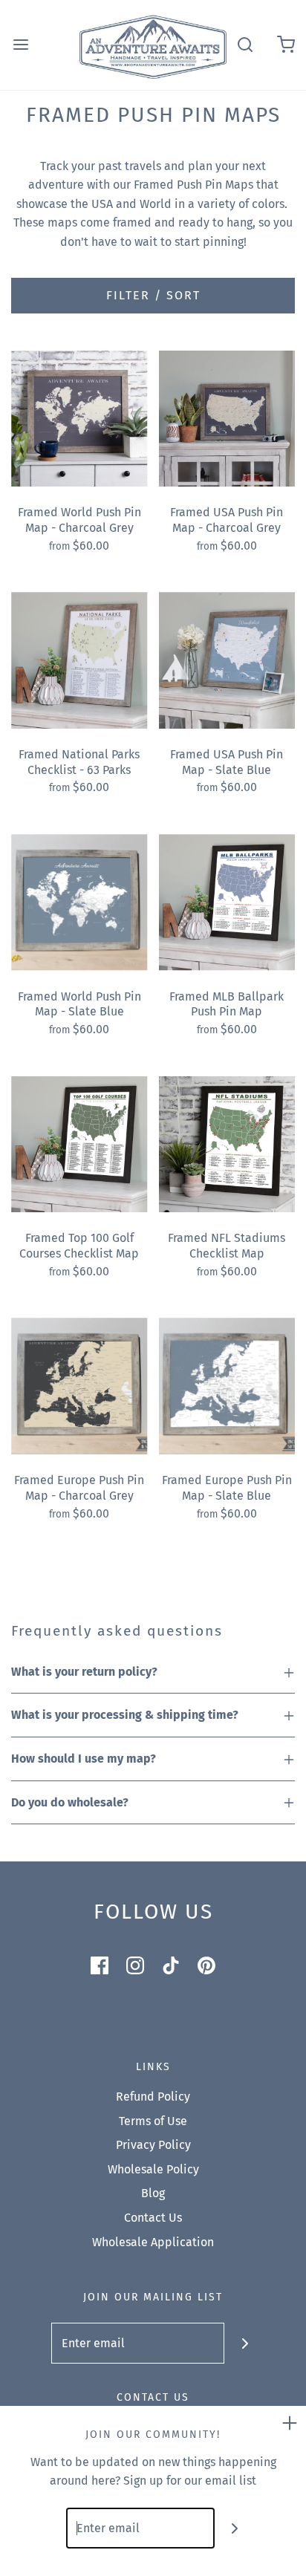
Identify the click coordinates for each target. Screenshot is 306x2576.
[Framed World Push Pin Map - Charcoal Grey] (79, 419)
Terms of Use (153, 2121)
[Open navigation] (20, 45)
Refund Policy (153, 2097)
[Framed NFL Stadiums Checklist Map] (227, 1145)
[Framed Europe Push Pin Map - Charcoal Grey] (79, 1386)
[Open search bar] (245, 45)
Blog (153, 2193)
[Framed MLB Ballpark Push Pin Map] (227, 902)
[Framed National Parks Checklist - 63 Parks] (79, 660)
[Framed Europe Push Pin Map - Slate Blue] (227, 1386)
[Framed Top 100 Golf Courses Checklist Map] (79, 1145)
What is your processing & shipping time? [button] (125, 1715)
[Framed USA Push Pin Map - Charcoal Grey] (227, 419)
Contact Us (153, 2218)
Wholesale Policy (153, 2169)
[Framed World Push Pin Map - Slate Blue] (79, 902)
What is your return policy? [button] (84, 1672)
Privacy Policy (153, 2145)
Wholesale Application (153, 2242)
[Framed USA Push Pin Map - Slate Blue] (227, 660)
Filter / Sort (153, 295)
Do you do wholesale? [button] (70, 1802)
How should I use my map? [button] (84, 1759)
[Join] (245, 2343)
